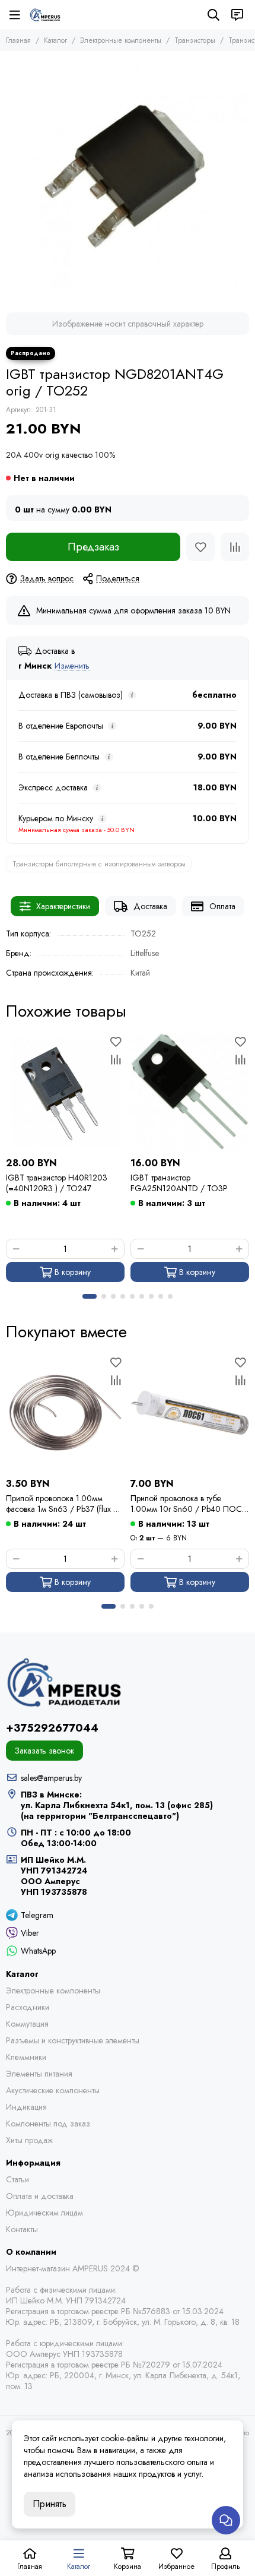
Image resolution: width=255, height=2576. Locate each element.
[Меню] (15, 15)
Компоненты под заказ (48, 2124)
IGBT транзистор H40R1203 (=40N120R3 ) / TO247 (57, 1183)
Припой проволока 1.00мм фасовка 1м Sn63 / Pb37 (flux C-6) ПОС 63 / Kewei (64, 1504)
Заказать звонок (44, 1751)
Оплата (222, 906)
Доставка (150, 906)
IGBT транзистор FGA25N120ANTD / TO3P (179, 1183)
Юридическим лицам (44, 2213)
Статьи (17, 2179)
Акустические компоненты (53, 2090)
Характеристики (63, 906)
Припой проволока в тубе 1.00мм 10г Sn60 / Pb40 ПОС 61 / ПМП (186, 1504)
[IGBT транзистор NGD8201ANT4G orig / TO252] (128, 179)
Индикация (26, 2107)
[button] (90, 1296)
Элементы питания (39, 2074)
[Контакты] (237, 15)
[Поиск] (213, 15)
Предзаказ (93, 547)
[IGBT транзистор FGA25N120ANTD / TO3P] (190, 1092)
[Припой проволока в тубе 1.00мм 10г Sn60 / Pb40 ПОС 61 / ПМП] (190, 1413)
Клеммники (26, 2057)
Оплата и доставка (40, 2196)
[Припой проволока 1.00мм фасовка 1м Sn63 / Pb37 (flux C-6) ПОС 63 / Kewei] (65, 1413)
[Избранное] (200, 547)
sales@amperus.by (51, 1778)
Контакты (22, 2229)
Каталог (55, 40)
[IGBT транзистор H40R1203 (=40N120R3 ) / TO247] (65, 1092)
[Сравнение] (235, 547)
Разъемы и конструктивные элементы (73, 2040)
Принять (50, 2504)
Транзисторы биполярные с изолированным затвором (99, 864)
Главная (18, 40)
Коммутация (27, 2024)
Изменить (72, 666)
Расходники (28, 2007)
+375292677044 (52, 1728)
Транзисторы (195, 40)
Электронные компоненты (121, 40)
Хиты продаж (29, 2140)
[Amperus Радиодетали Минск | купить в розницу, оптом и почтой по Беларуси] (45, 15)
